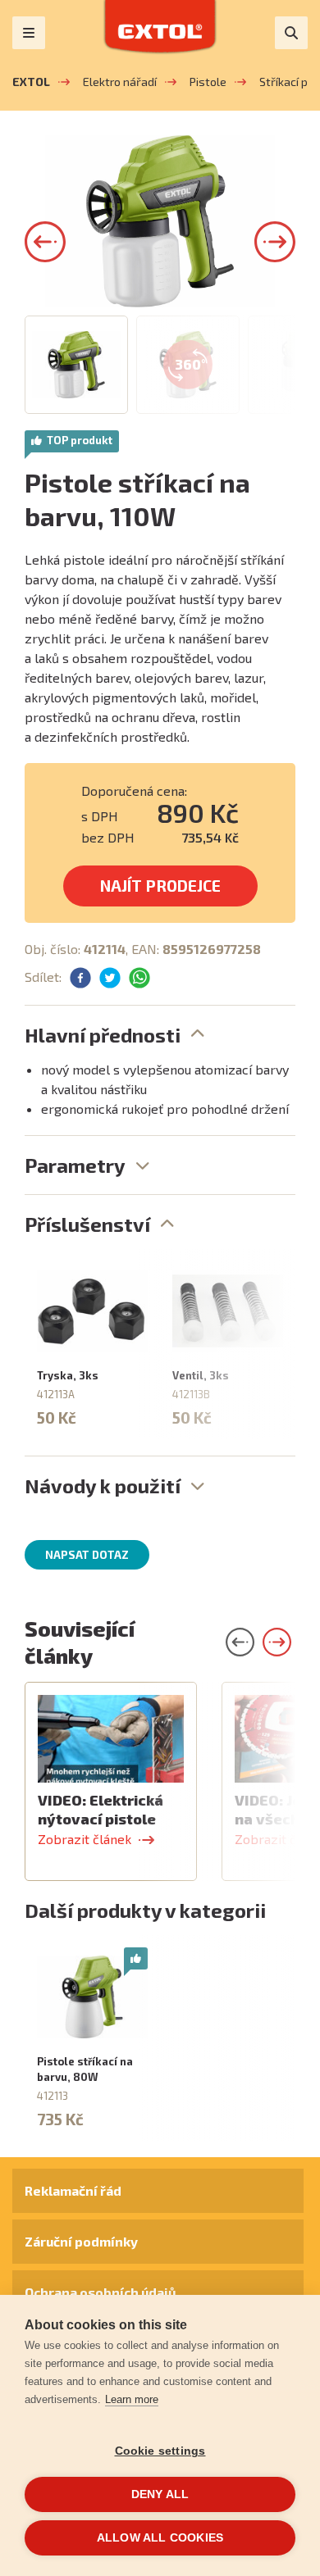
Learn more (132, 2399)
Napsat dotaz (87, 1555)
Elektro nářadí (120, 82)
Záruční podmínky (81, 2241)
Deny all (160, 2494)
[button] (45, 242)
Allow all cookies (160, 2538)
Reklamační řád (73, 2190)
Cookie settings (160, 2451)
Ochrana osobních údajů (100, 2292)
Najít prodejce (160, 886)
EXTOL (31, 82)
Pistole (208, 82)
